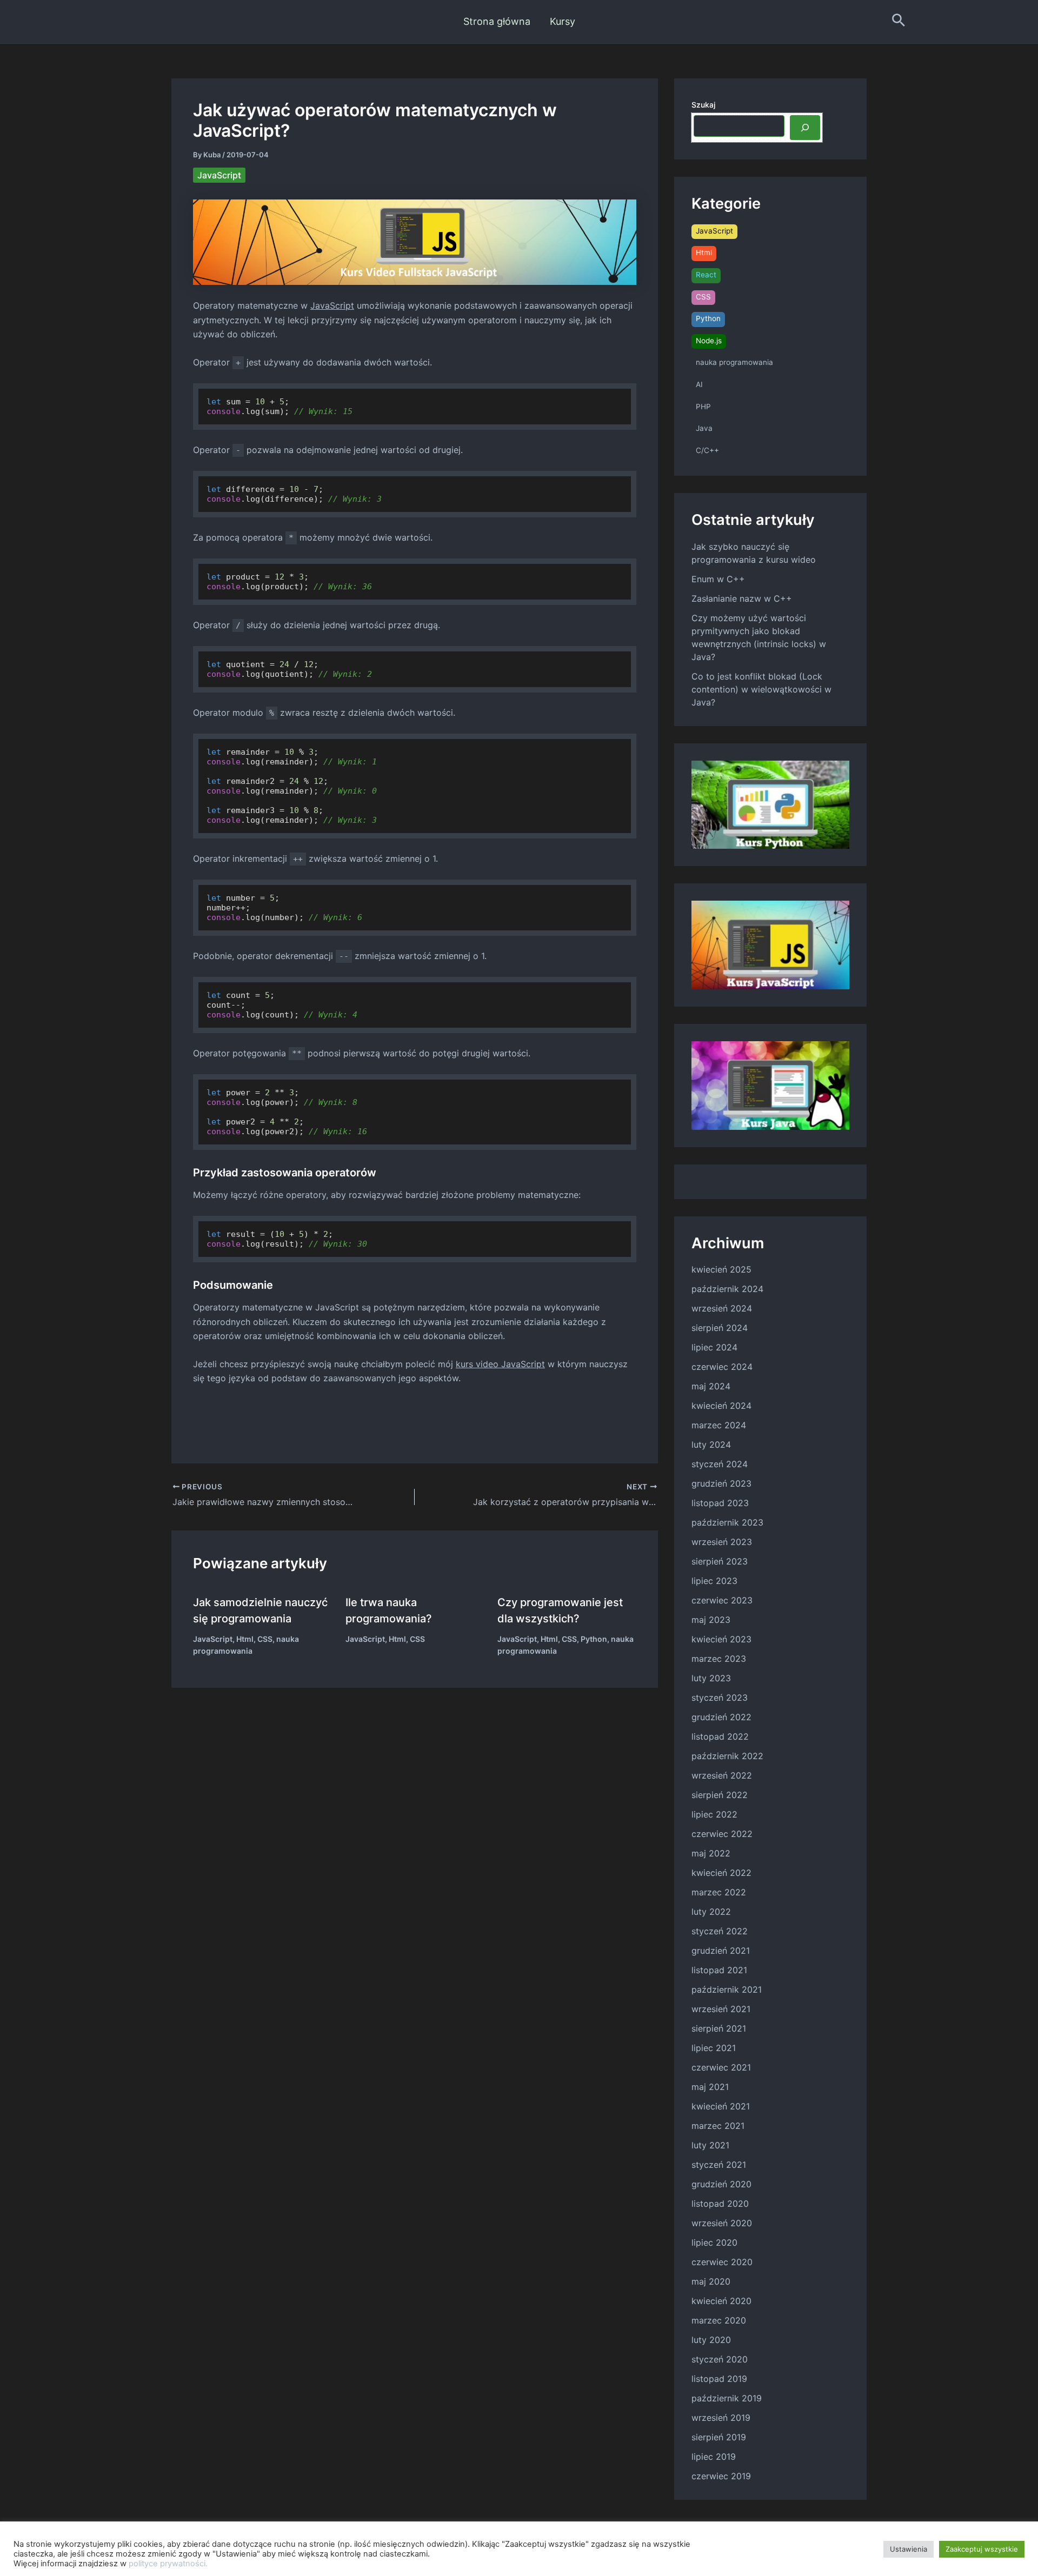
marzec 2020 (719, 2320)
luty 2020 (711, 2340)
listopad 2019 (719, 2379)
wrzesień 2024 (722, 1308)
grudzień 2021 (721, 1951)
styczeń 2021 (719, 2165)
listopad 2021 (719, 1970)
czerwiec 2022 (722, 1834)
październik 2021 (727, 1989)
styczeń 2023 (720, 1698)
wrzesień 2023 (722, 1542)
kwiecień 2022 (721, 1873)
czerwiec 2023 (722, 1600)
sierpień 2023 (720, 1561)
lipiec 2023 (714, 1581)
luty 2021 (710, 2145)
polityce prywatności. (168, 2564)
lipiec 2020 (714, 2242)
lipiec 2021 (714, 2048)
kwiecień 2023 (721, 1639)
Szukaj (703, 105)
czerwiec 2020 (722, 2262)
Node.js (709, 341)
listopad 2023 (720, 1503)
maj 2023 (711, 1620)
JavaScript (219, 175)
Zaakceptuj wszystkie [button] (982, 2549)
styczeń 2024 (720, 1464)
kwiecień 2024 (721, 1406)
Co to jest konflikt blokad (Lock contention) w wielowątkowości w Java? (761, 689)
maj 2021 (710, 2087)
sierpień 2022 (720, 1795)
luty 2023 (711, 1678)
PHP (703, 407)
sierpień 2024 (720, 1328)
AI (699, 384)
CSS (265, 1639)
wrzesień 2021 (721, 2009)
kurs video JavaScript (500, 1364)
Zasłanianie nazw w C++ (742, 598)
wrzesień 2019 (721, 2418)
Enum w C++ (718, 579)
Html (245, 1639)
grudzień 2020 (721, 2184)
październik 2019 (727, 2398)
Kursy (563, 21)
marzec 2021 (718, 2126)
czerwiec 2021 (721, 2067)
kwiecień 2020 (721, 2301)
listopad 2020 (720, 2204)
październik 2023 (727, 1522)
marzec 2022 (719, 1892)
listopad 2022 (720, 1736)
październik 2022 (727, 1756)
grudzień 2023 (721, 1483)
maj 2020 (711, 2281)
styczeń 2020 (720, 2359)
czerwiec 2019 (721, 2476)
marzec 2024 (719, 1425)
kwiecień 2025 (721, 1269)
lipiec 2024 (714, 1347)
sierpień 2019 (719, 2437)
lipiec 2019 (714, 2457)
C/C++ (707, 450)
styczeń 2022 (720, 1931)
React (706, 275)
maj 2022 (711, 1853)
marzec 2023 (719, 1659)
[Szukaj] (805, 128)
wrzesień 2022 (722, 1775)
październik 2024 (727, 1289)
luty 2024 (711, 1445)
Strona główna (497, 21)
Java (704, 428)
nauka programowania (734, 362)
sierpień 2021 (719, 2028)
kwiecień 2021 (721, 2106)
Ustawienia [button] (909, 2549)
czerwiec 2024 (722, 1367)
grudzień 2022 (721, 1717)
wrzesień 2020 (722, 2223)
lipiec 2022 (714, 1814)
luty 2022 (711, 1912)
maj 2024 (711, 1386)
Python (594, 1639)
